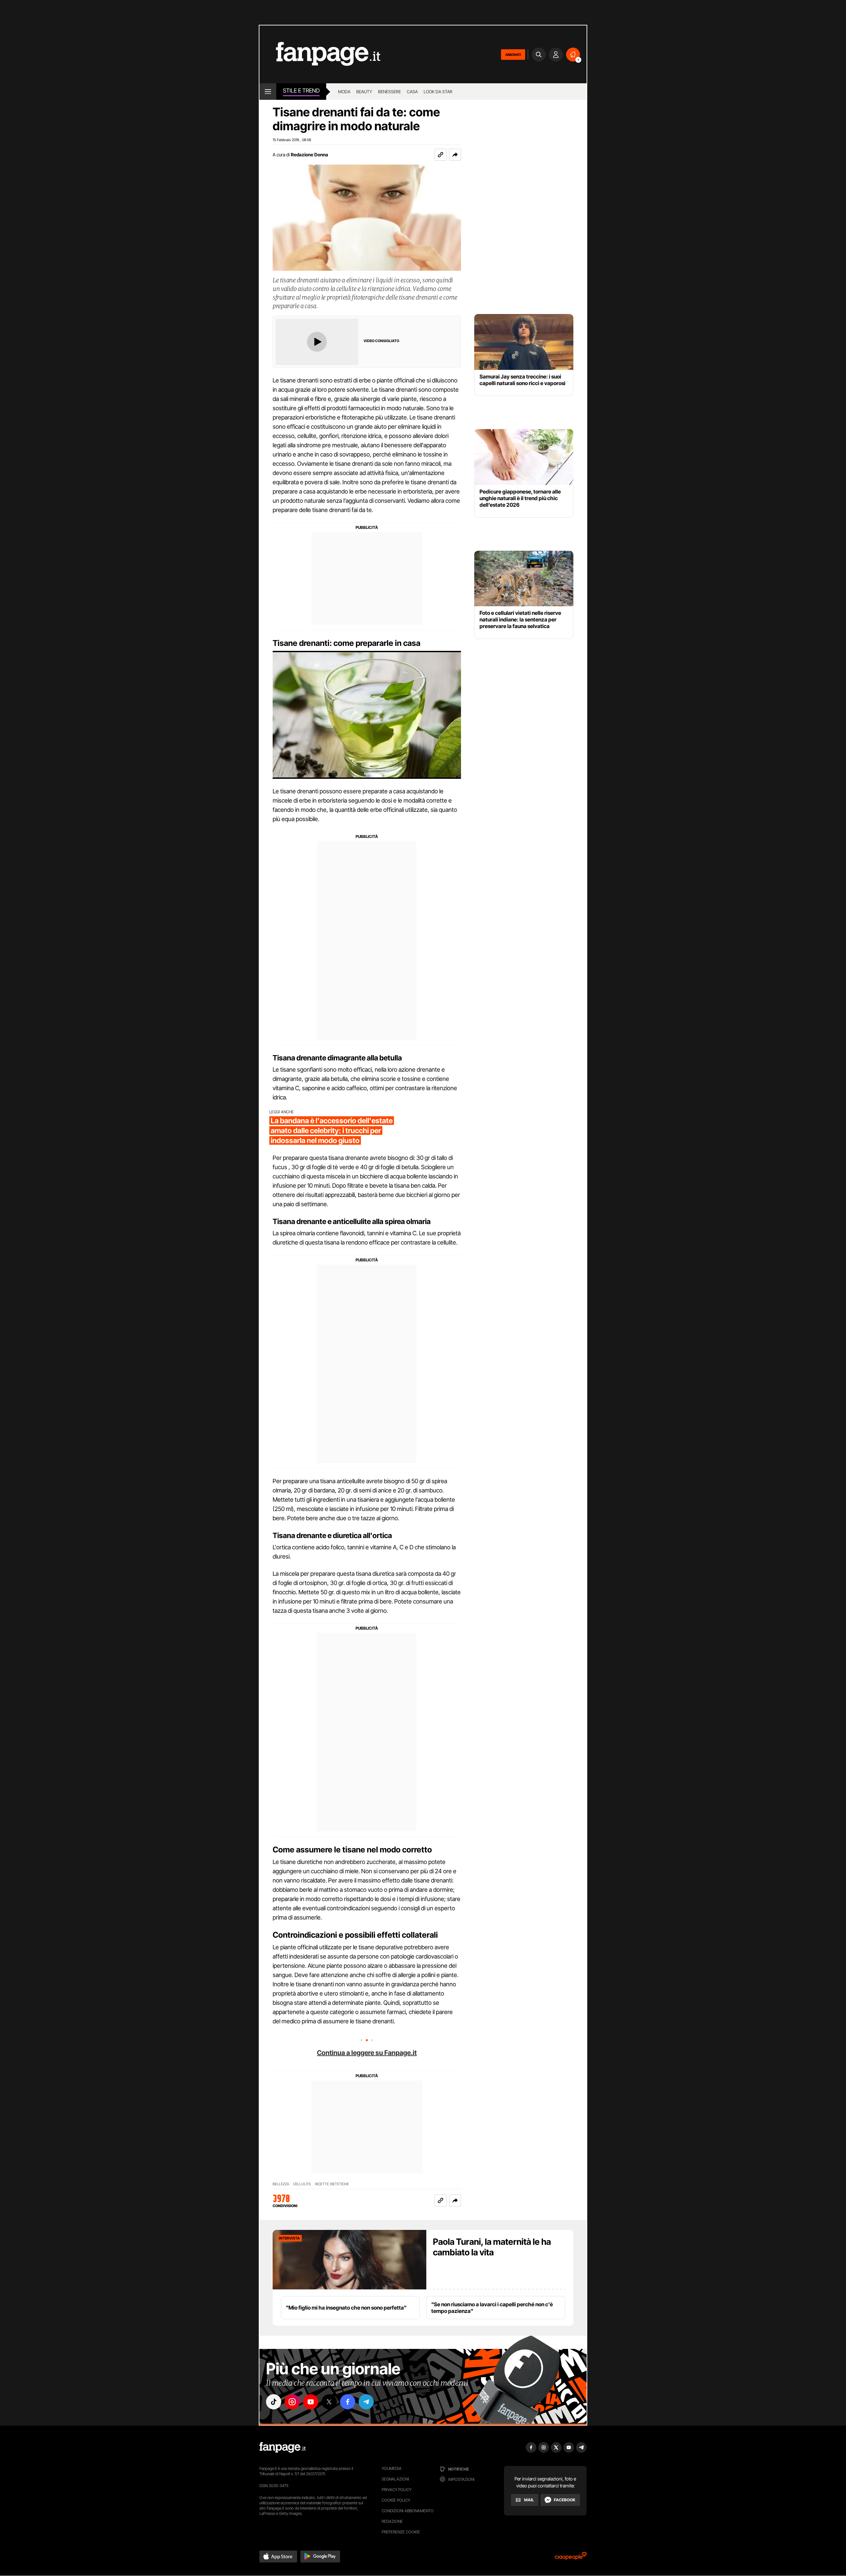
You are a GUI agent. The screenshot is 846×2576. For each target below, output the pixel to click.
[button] (455, 155)
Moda (344, 92)
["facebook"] (348, 2402)
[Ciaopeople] (571, 2558)
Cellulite (302, 2184)
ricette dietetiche (332, 2184)
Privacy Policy (397, 2490)
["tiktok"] (274, 2402)
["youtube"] (311, 2402)
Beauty (364, 92)
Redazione (392, 2521)
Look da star (438, 92)
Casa (412, 92)
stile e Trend (301, 91)
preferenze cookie (401, 2532)
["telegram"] (366, 2402)
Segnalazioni (395, 2479)
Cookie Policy (396, 2500)
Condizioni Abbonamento (408, 2511)
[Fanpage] (283, 2447)
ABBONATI (513, 55)
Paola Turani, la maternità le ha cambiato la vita (492, 2247)
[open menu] (268, 92)
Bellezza (281, 2184)
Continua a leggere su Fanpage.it (367, 2053)
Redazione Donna (309, 155)
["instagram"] (292, 2402)
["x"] (329, 2402)
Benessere (389, 92)
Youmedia (392, 2468)
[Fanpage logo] (320, 54)
